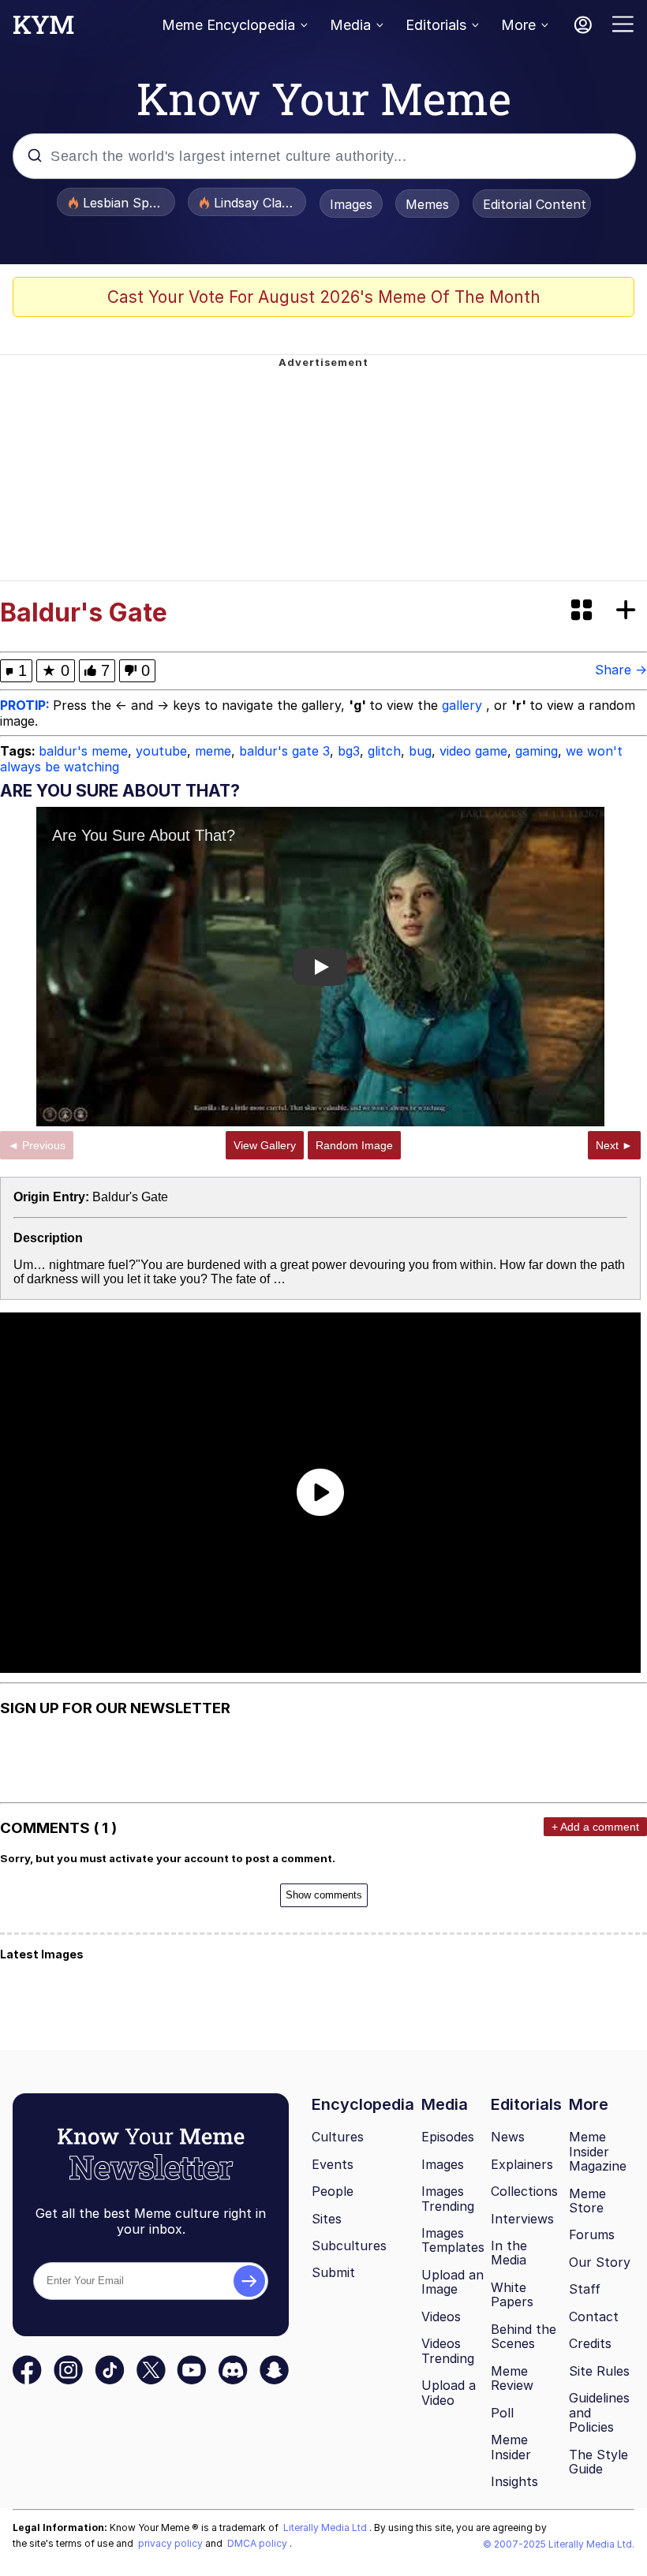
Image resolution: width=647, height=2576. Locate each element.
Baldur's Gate (130, 1197)
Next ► (614, 1145)
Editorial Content (535, 204)
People (333, 2191)
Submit (333, 2272)
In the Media (509, 2253)
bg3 (349, 751)
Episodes (448, 2137)
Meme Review (512, 2378)
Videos (441, 2317)
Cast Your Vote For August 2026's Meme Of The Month (324, 297)
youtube (161, 751)
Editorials (436, 25)
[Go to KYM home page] (43, 29)
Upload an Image (453, 2282)
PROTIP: (26, 705)
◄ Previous (37, 1145)
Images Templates (453, 2240)
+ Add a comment (595, 1827)
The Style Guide (598, 2462)
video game (473, 751)
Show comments (324, 1895)
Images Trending (448, 2199)
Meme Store (587, 2201)
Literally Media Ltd (326, 2527)
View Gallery (265, 1145)
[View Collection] (583, 611)
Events (333, 2164)
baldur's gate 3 (284, 751)
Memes (427, 204)
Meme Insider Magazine (598, 2151)
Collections (524, 2191)
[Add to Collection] (629, 611)
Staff (585, 2289)
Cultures (338, 2137)
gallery (464, 705)
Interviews (522, 2219)
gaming (537, 751)
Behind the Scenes (524, 2337)
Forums (592, 2234)
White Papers (512, 2295)
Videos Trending (448, 2351)
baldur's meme (83, 751)
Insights (514, 2481)
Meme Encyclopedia (228, 25)
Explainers (522, 2164)
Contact (594, 2317)
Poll (502, 2413)
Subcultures (349, 2246)
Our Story (600, 2262)
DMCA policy (258, 2543)
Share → (621, 670)
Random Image (354, 1145)
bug (420, 751)
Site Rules (599, 2371)
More (518, 25)
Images (351, 204)
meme (213, 751)
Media (350, 25)
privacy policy (172, 2543)
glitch (384, 751)
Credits (590, 2343)
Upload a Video (449, 2393)
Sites (327, 2219)
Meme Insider (511, 2447)
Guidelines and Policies (599, 2412)
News (508, 2137)
